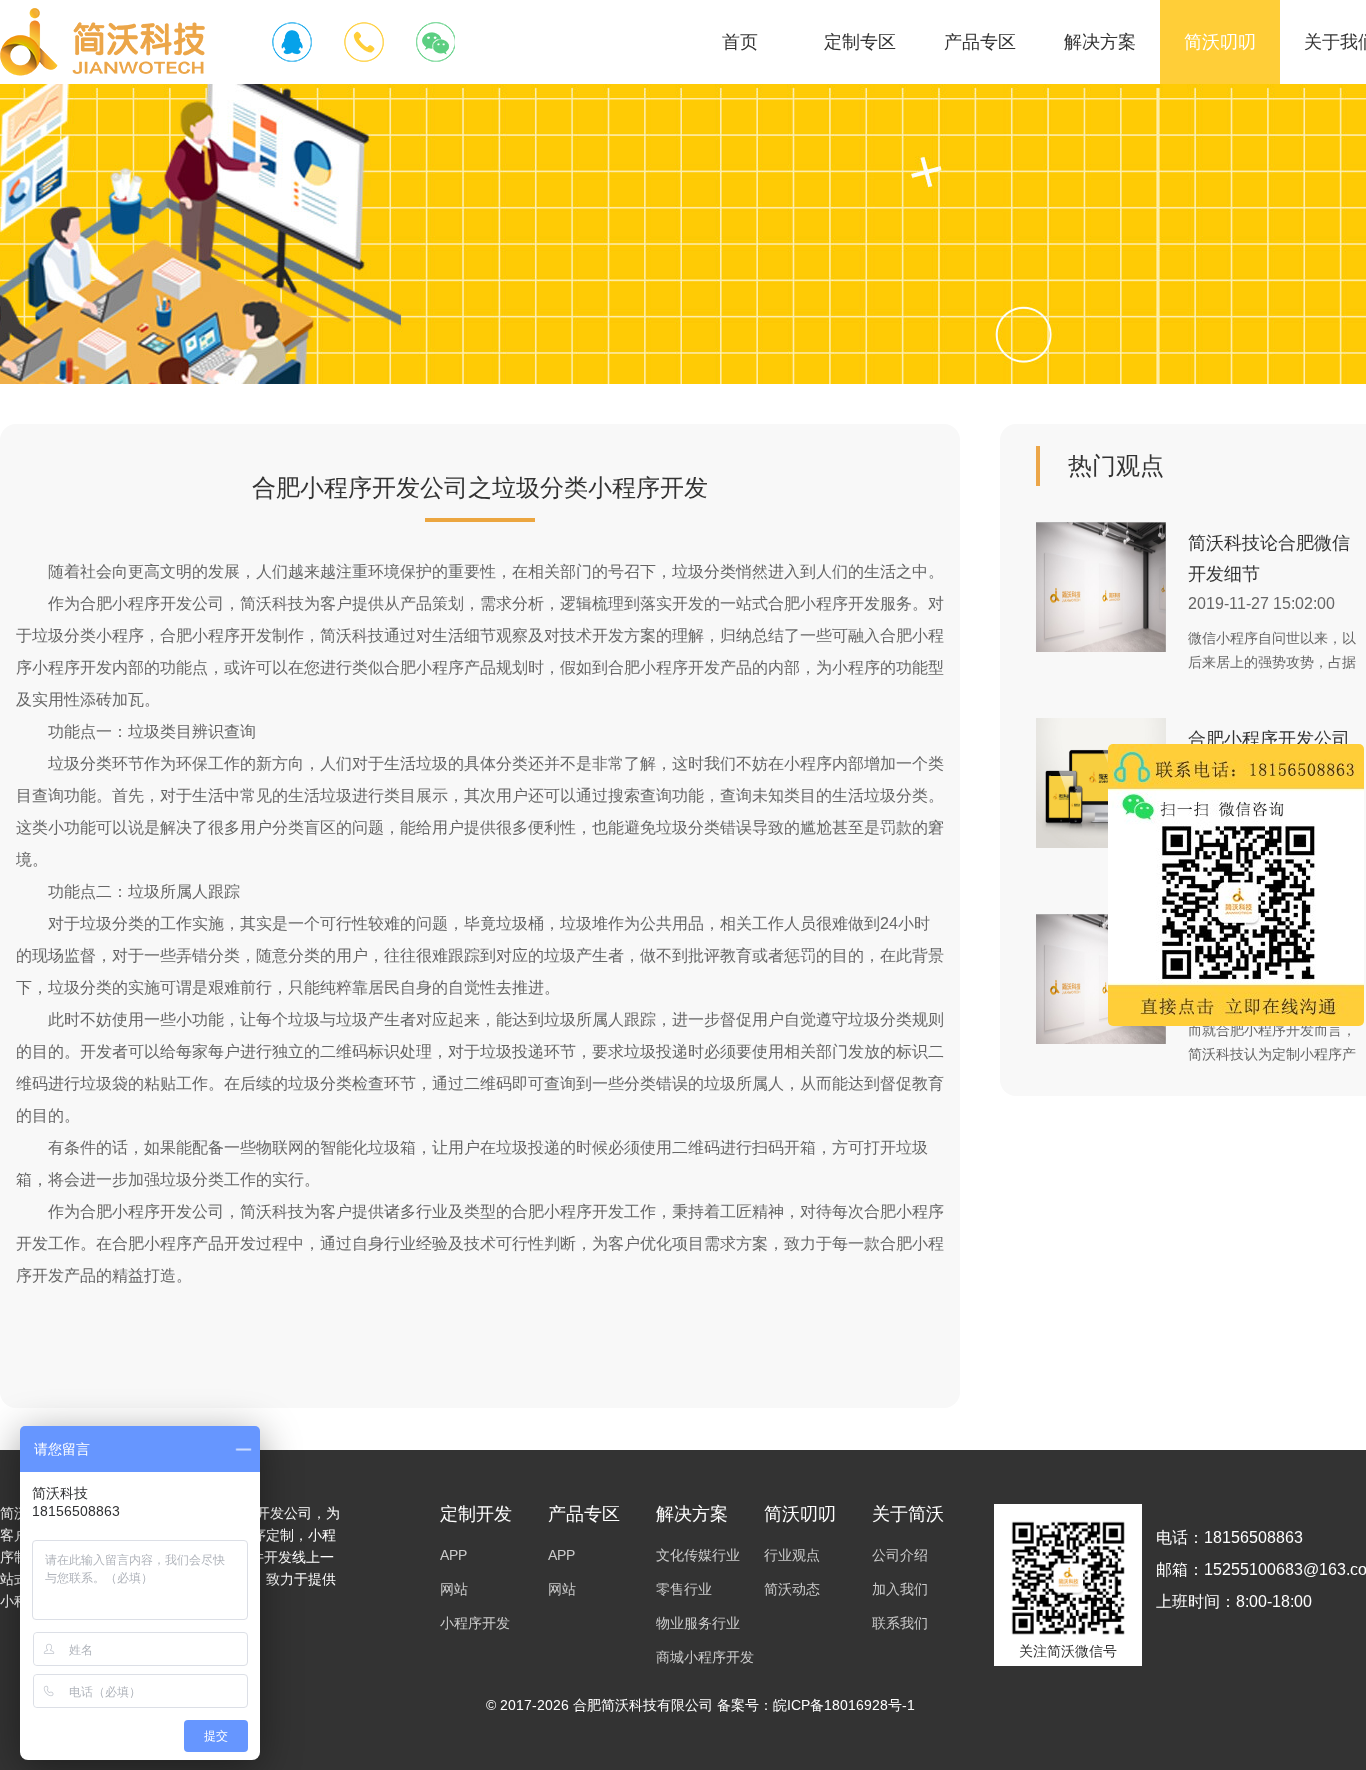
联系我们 (900, 1623)
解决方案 (1100, 42)
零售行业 (684, 1589)
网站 (454, 1589)
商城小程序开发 (705, 1657)
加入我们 (900, 1589)
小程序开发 (475, 1623)
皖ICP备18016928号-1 (844, 1705)
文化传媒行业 (698, 1555)
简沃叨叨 (1220, 42)
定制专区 (860, 42)
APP (453, 1555)
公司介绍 (900, 1555)
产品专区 (980, 42)
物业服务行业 (698, 1623)
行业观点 (792, 1555)
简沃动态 (792, 1589)
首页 (740, 42)
